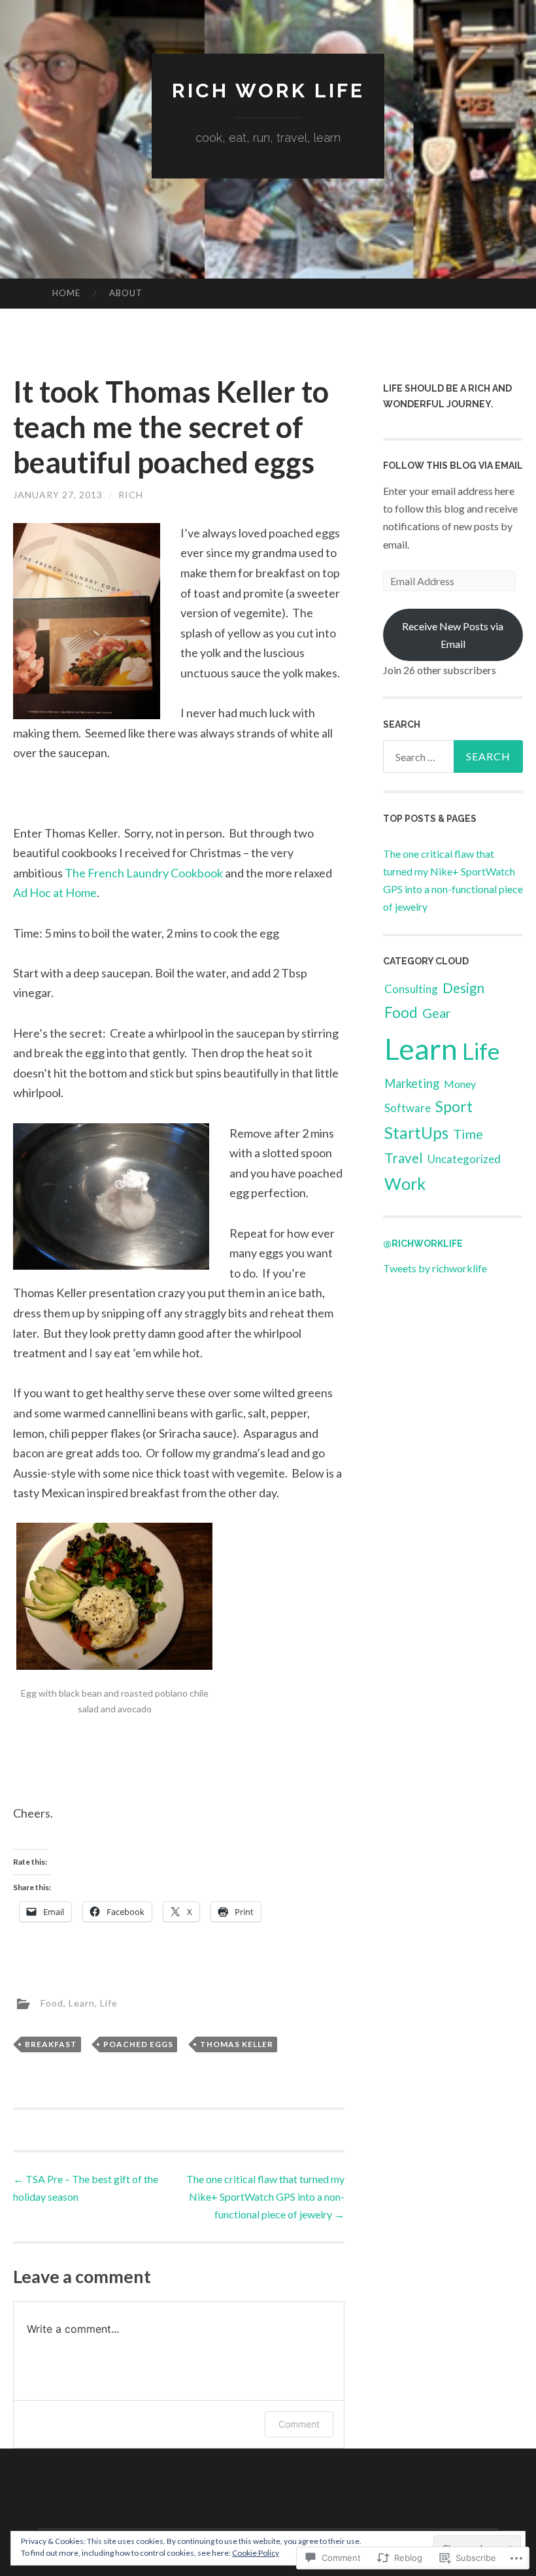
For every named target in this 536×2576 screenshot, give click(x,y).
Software (408, 1108)
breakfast (51, 2044)
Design (463, 988)
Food (52, 2003)
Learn (82, 2003)
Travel (404, 1158)
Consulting (411, 989)
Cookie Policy (256, 2553)
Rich (131, 495)
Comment (299, 2424)
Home (66, 293)
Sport (454, 1106)
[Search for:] (453, 756)
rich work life (268, 91)
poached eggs (138, 2044)
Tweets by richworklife (435, 1268)
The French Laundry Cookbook (144, 873)
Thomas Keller (237, 2044)
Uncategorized (464, 1159)
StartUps (416, 1133)
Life (109, 2003)
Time (468, 1134)
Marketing (412, 1083)
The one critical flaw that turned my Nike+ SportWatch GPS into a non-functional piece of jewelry (265, 2196)
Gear (437, 1013)
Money (460, 1084)
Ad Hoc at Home (55, 892)
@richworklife (423, 1244)
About (126, 293)
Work (405, 1183)
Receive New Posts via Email (453, 635)
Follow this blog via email (453, 466)
